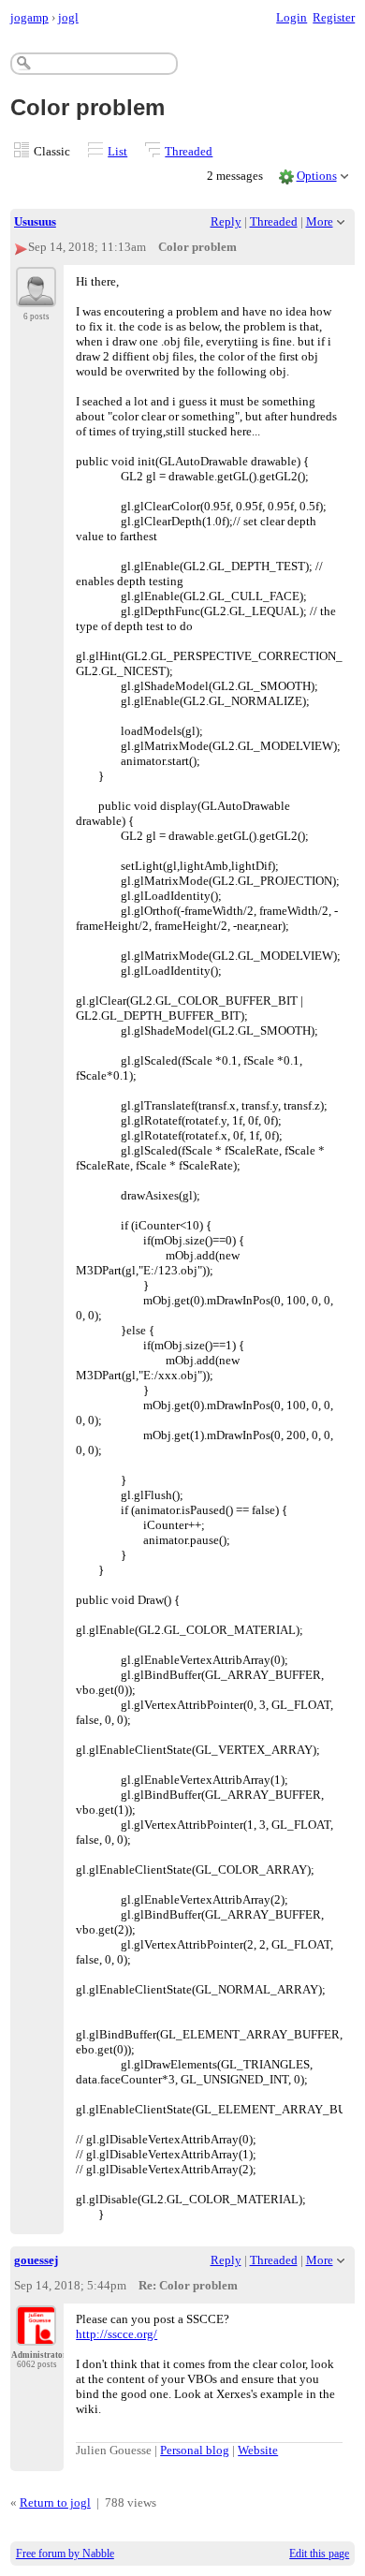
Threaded (189, 151)
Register (334, 17)
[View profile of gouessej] (36, 2334)
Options (317, 176)
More (320, 221)
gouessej (36, 2260)
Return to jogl (55, 2502)
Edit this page (319, 2554)
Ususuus (35, 221)
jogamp (29, 17)
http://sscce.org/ (117, 2334)
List (117, 151)
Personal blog (195, 2450)
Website (258, 2450)
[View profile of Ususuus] (36, 296)
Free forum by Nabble (65, 2554)
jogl (68, 17)
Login (292, 17)
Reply (226, 221)
